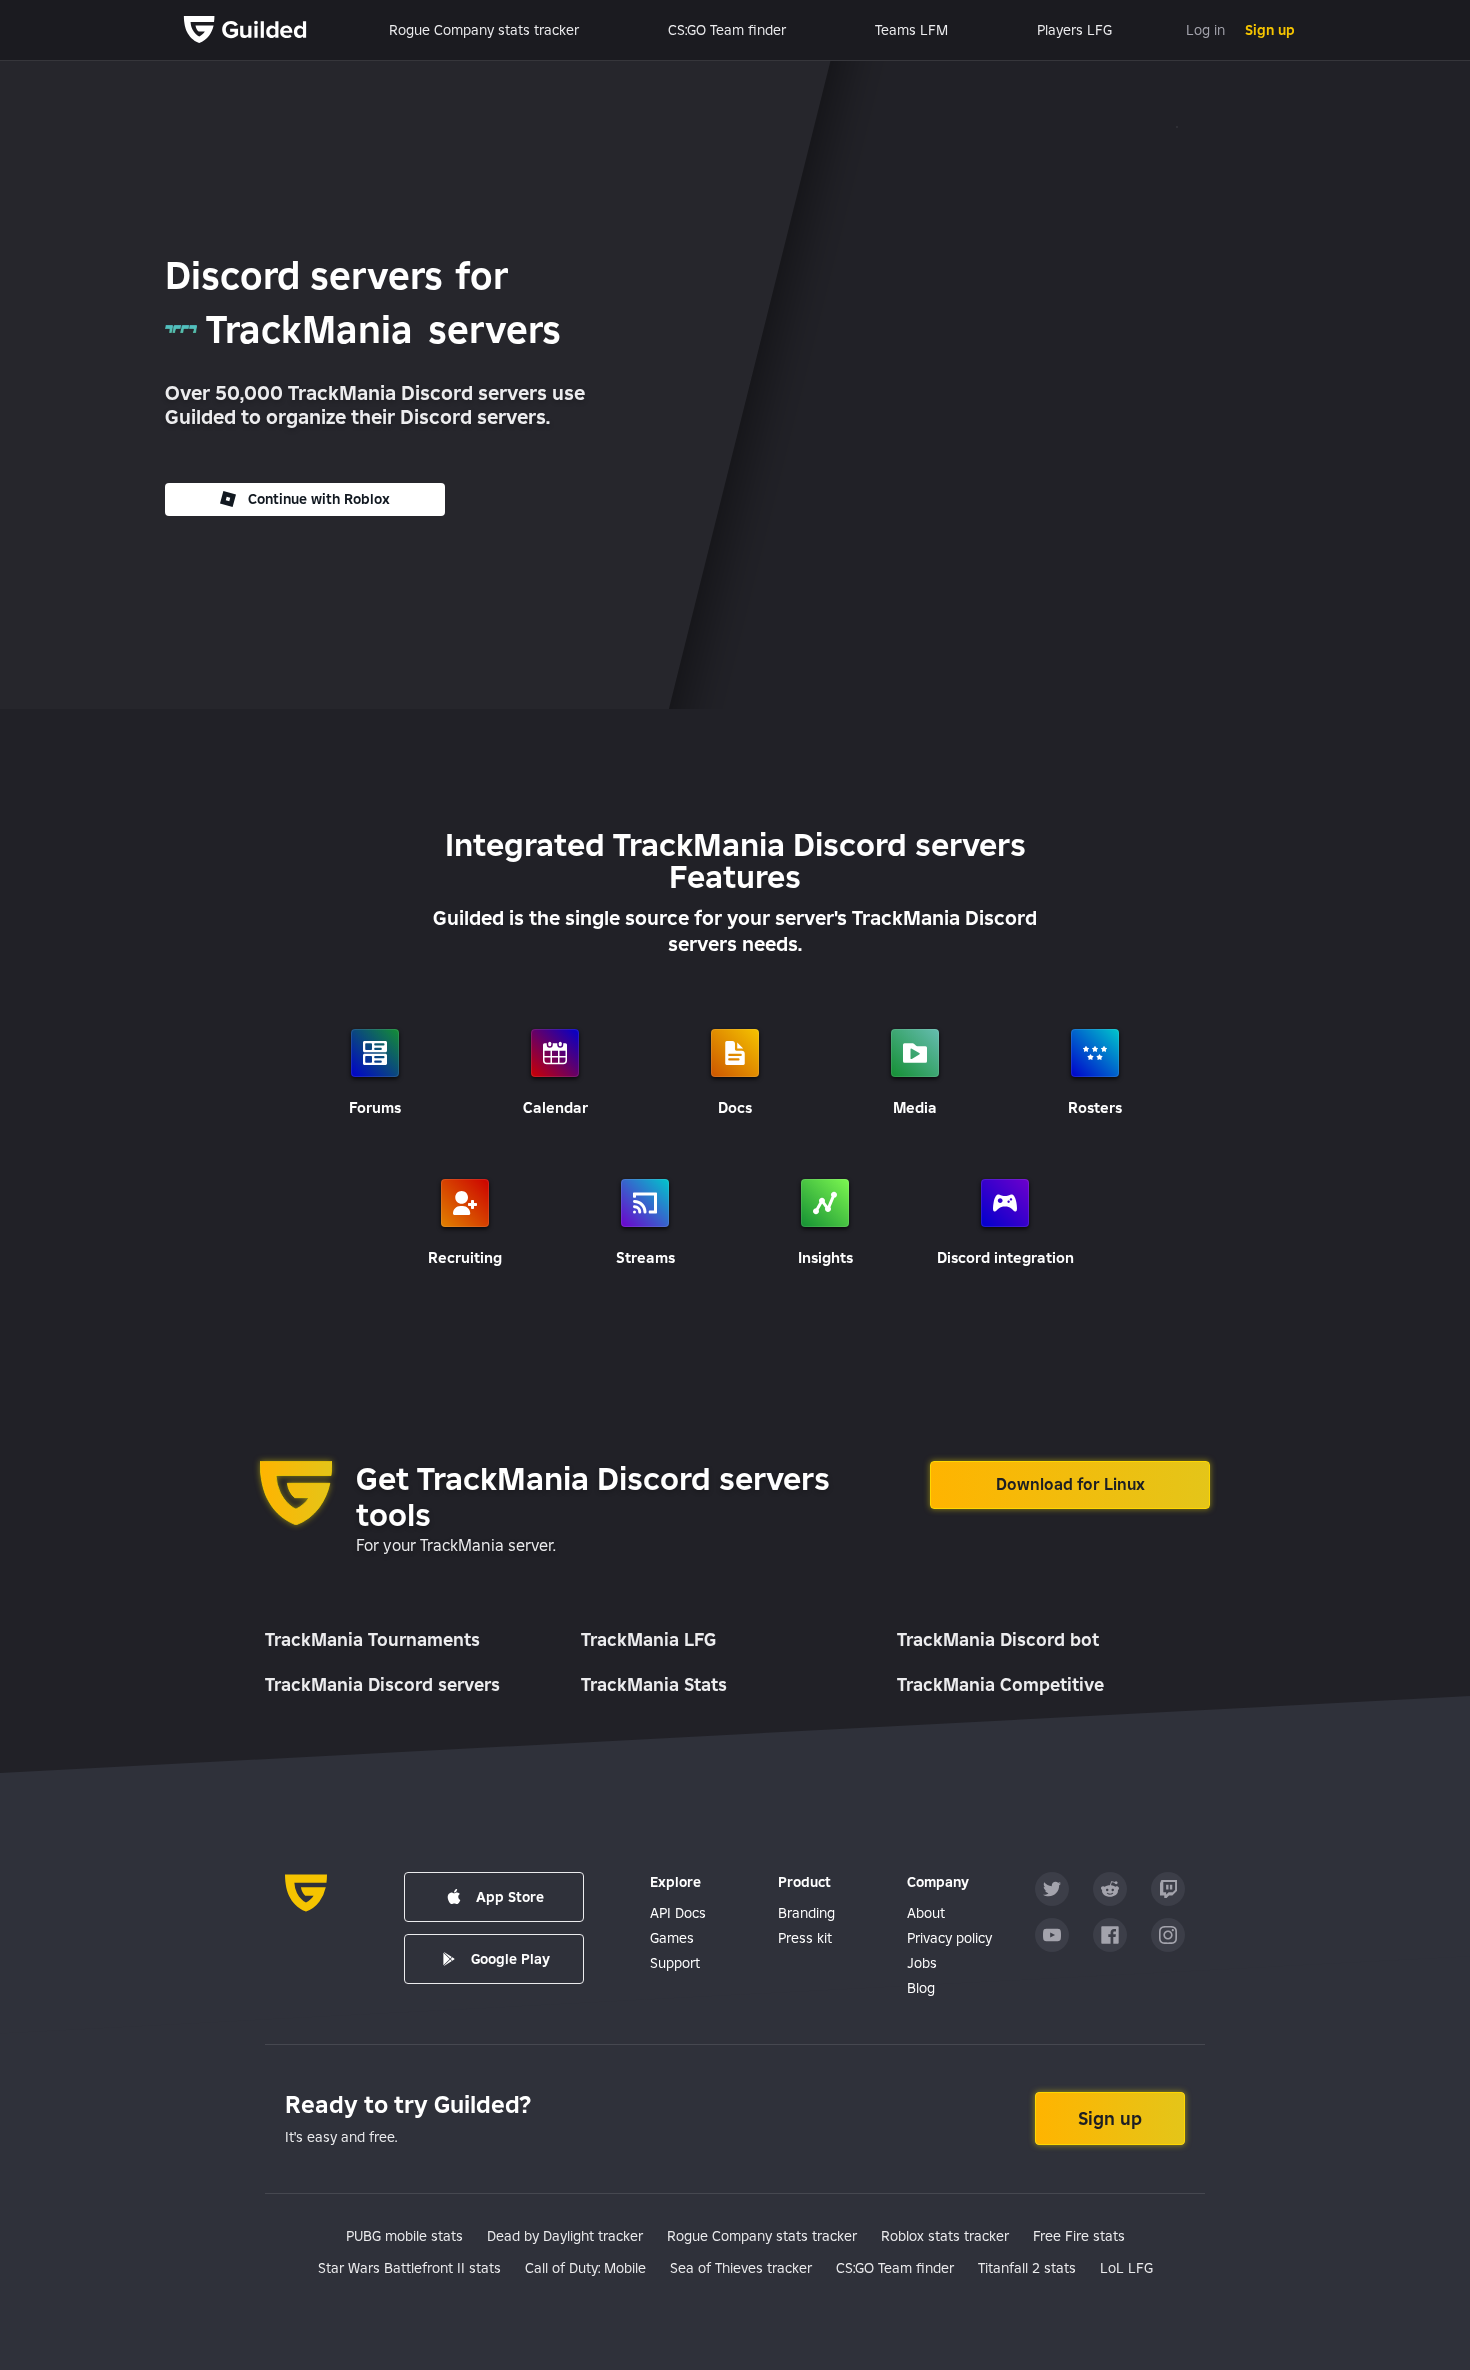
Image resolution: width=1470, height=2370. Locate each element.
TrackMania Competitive (1000, 1684)
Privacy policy (949, 1938)
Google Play (510, 1959)
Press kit (805, 1938)
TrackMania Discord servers (382, 1684)
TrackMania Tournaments (372, 1639)
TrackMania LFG (648, 1639)
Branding (806, 1913)
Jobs (922, 1963)
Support (675, 1963)
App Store (510, 1897)
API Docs (678, 1913)
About (926, 1913)
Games (672, 1938)
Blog (921, 1988)
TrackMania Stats (654, 1684)
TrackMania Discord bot (998, 1639)
